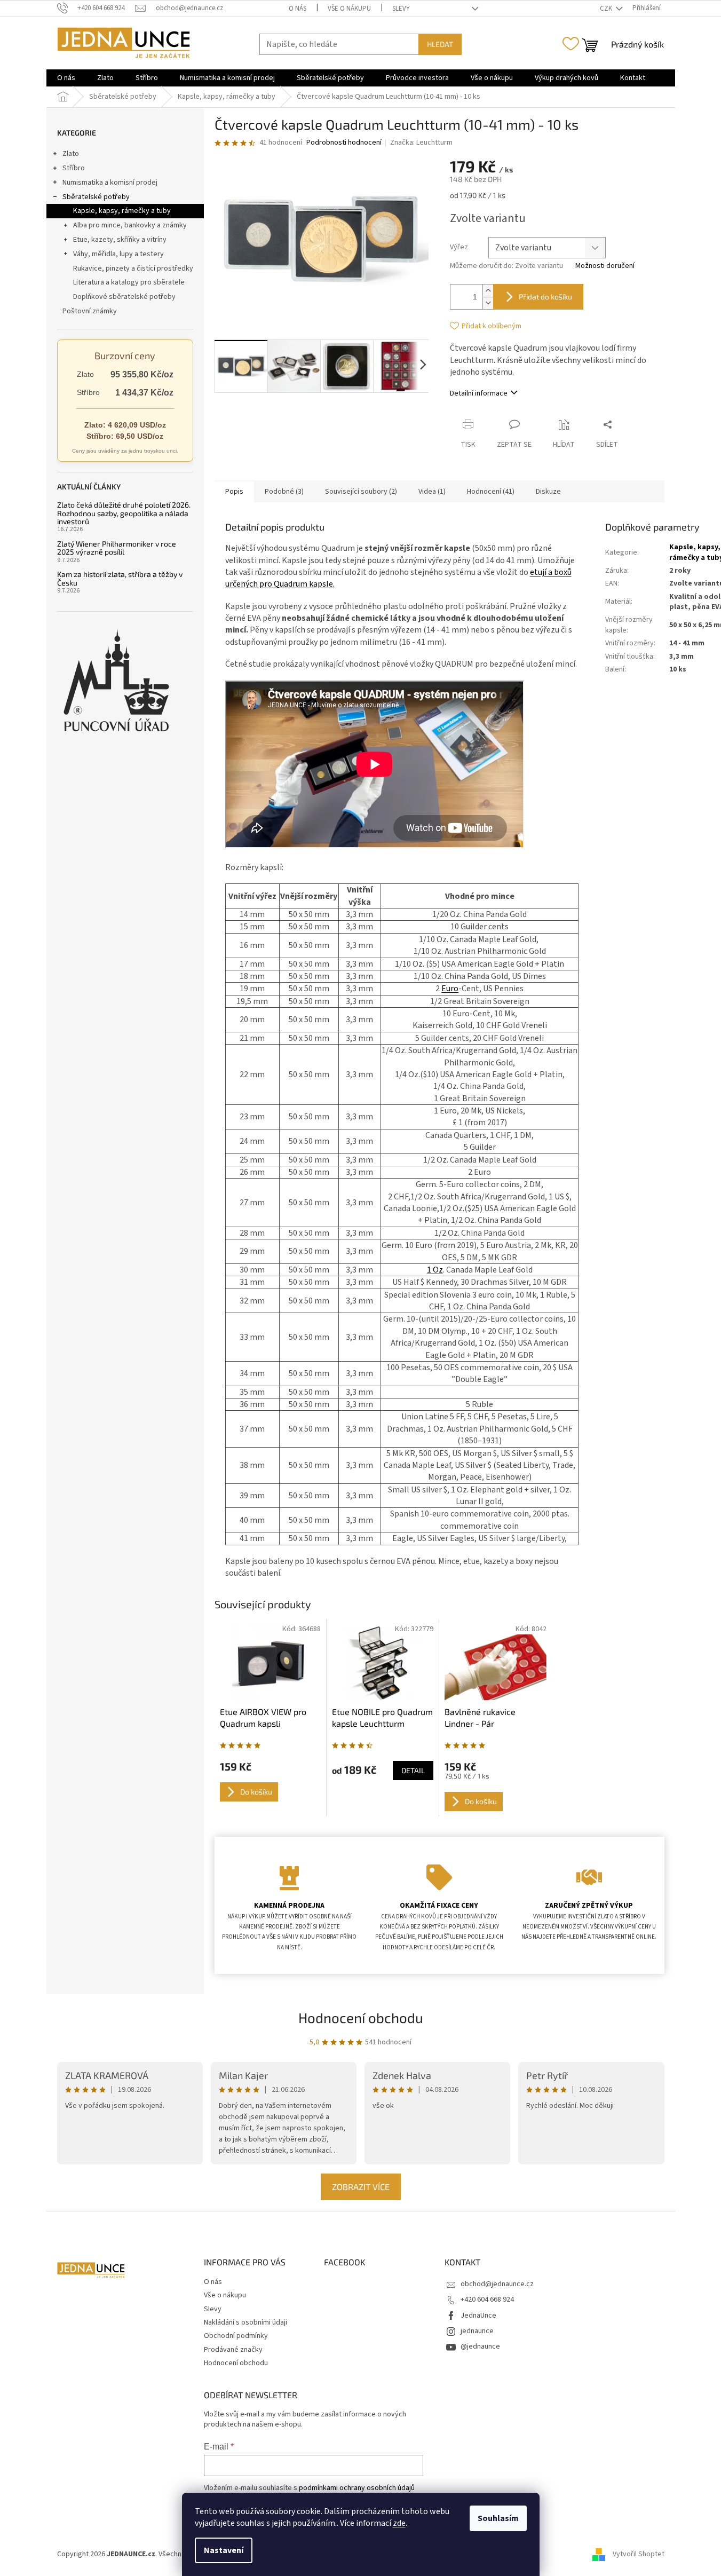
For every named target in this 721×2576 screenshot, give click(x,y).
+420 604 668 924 (487, 2300)
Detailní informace (479, 393)
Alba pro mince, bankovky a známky (130, 225)
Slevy (401, 9)
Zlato (71, 154)
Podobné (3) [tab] (284, 492)
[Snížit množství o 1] (488, 303)
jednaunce (477, 2331)
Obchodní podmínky (236, 2336)
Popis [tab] (234, 492)
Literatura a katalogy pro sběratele (129, 282)
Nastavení (224, 2550)
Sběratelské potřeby (96, 197)
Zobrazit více (361, 2187)
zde (399, 2523)
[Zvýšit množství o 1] (488, 291)
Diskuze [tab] (548, 492)
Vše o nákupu (349, 9)
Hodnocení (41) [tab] (491, 492)
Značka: (421, 143)
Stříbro (74, 168)
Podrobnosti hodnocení (344, 143)
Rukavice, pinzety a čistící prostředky (133, 268)
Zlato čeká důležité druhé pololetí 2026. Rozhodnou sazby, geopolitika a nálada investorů (124, 513)
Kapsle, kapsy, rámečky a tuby (122, 211)
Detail (413, 1770)
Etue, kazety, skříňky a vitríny (120, 240)
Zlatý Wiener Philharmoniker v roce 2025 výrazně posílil (117, 548)
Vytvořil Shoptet (639, 2554)
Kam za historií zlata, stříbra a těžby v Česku (120, 578)
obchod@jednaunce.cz (497, 2284)
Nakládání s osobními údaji (245, 2322)
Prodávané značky (233, 2350)
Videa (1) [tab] (432, 492)
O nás (298, 9)
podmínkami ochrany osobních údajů (357, 2488)
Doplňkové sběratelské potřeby (124, 297)
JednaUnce (478, 2316)
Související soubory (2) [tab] (361, 492)
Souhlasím (498, 2518)
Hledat (440, 44)
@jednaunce (480, 2346)
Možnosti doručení (605, 266)
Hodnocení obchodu (361, 2017)
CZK (607, 9)
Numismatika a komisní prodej (110, 183)
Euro (450, 989)
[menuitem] (66, 78)
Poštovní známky (90, 311)
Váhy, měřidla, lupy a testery (118, 254)
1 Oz (435, 1270)
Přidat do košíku (545, 297)
